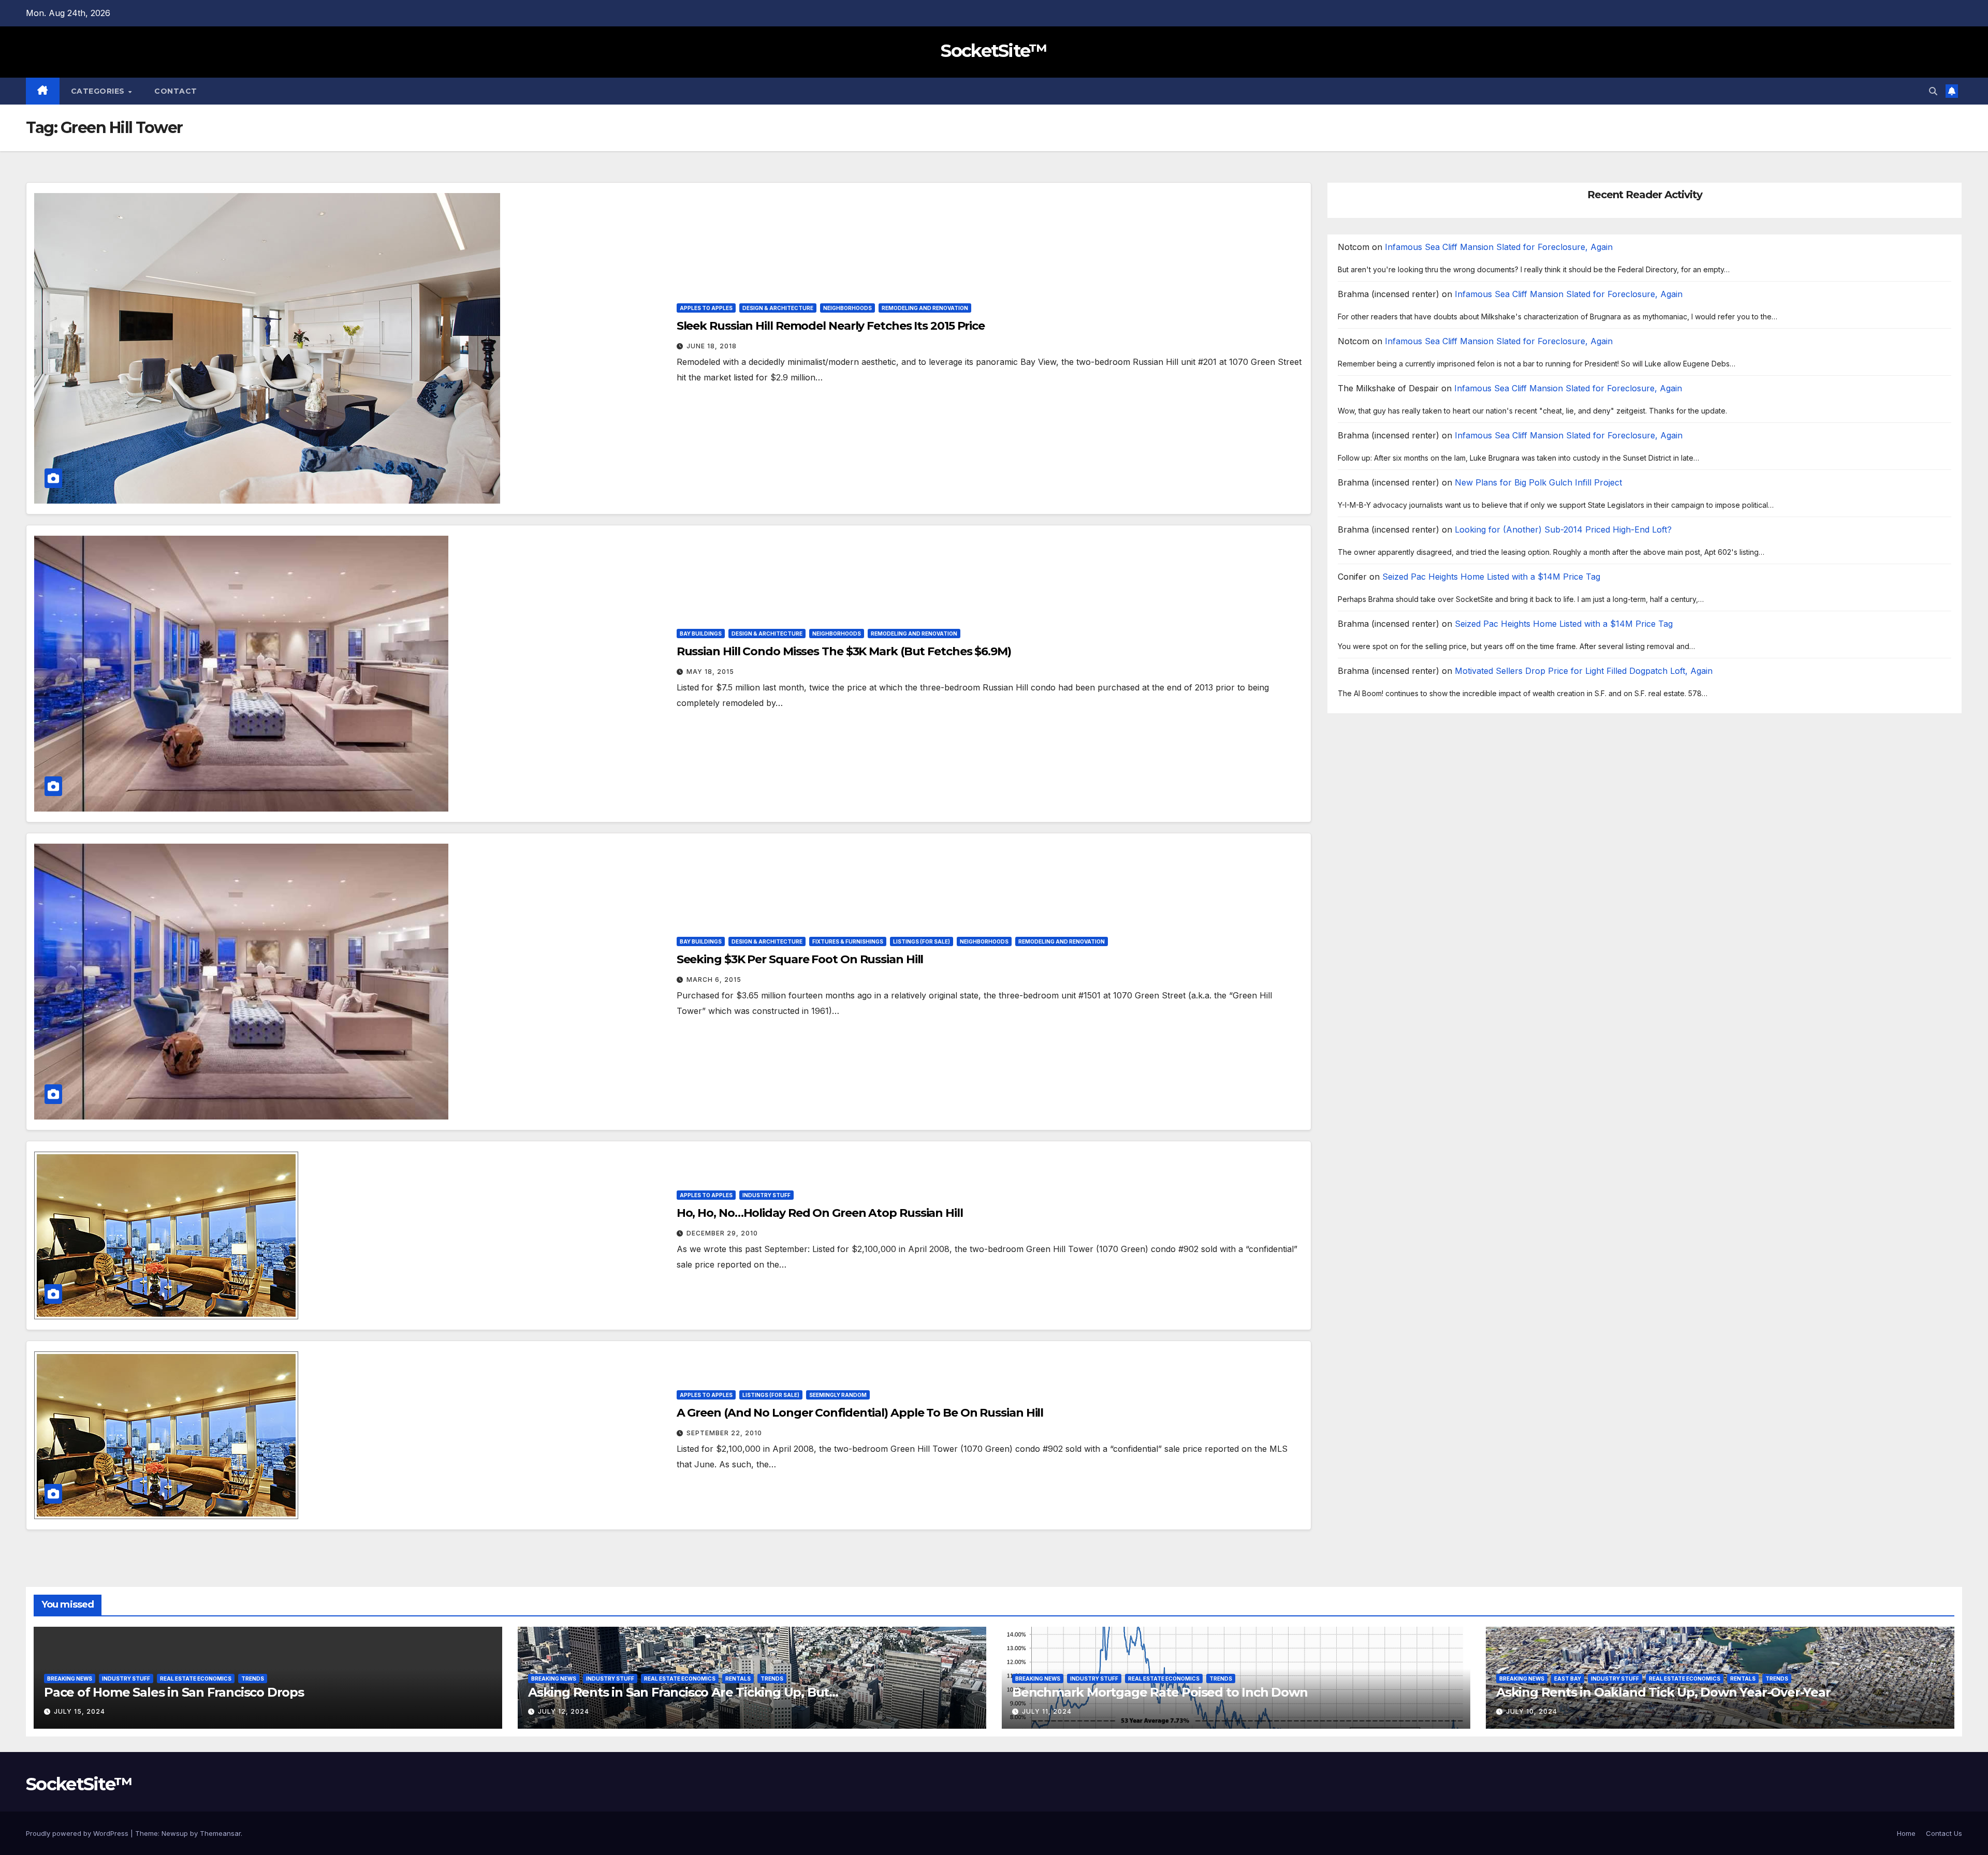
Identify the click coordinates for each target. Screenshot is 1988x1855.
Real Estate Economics (196, 1679)
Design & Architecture (778, 308)
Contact (176, 91)
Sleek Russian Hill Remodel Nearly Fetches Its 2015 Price (831, 326)
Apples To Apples (706, 308)
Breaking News (70, 1679)
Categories (99, 91)
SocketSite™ (994, 51)
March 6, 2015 (714, 980)
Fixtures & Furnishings (848, 941)
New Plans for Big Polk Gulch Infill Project (1538, 483)
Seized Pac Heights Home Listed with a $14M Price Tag (1491, 577)
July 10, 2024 (1532, 1711)
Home (1906, 1833)
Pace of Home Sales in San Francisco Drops (174, 1692)
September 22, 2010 (724, 1433)
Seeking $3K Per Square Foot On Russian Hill (800, 959)
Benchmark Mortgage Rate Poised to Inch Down (1160, 1692)
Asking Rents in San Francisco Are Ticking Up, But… (683, 1692)
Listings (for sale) (922, 941)
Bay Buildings (701, 634)
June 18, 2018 (712, 346)
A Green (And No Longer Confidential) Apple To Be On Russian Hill (860, 1413)
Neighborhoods (847, 308)
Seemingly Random (838, 1395)
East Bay (1568, 1679)
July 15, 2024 (79, 1711)
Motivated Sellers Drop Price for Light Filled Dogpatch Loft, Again (1584, 671)
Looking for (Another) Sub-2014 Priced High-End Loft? (1563, 530)
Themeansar (220, 1833)
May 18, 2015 (710, 672)
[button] (1933, 91)
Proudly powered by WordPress (78, 1833)
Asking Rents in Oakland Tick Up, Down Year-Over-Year (1663, 1692)
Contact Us (1944, 1833)
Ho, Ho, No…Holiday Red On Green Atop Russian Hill (820, 1213)
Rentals (738, 1679)
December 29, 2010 (722, 1233)
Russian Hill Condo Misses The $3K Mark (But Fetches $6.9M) (844, 651)
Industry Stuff (766, 1195)
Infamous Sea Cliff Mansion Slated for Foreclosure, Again (1499, 247)
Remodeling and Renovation (925, 308)
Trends (253, 1679)
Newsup (175, 1833)
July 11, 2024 (1047, 1711)
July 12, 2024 (564, 1711)
